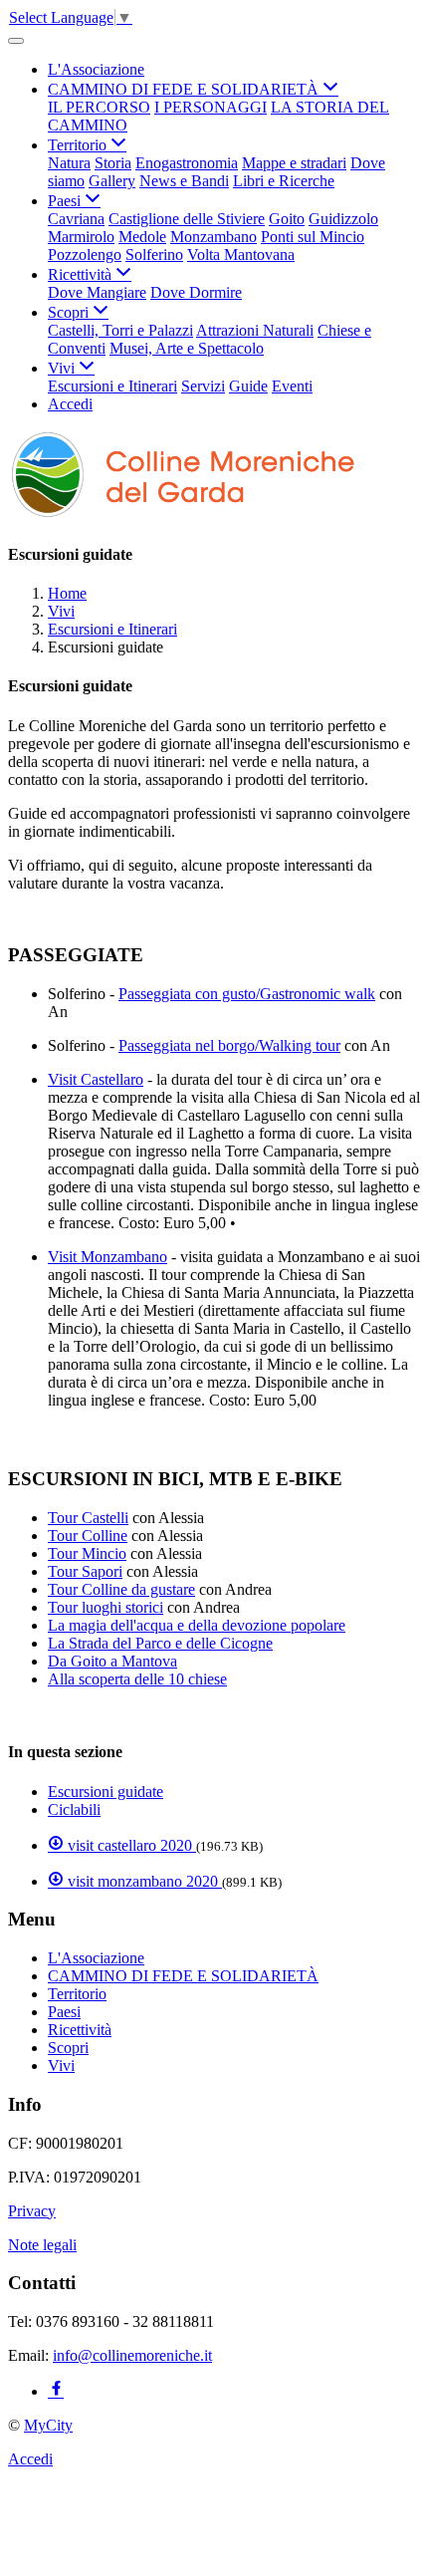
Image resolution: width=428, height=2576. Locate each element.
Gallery (112, 181)
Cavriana (76, 219)
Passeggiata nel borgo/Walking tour (229, 1045)
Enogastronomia (187, 163)
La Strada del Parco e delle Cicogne (160, 1643)
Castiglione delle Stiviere (187, 219)
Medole (142, 237)
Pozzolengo (85, 255)
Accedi (70, 404)
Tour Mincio (87, 1553)
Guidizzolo (343, 219)
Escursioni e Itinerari (112, 386)
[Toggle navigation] (16, 41)
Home (67, 593)
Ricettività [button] (82, 274)
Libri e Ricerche (284, 181)
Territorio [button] (79, 145)
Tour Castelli (88, 1518)
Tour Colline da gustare (121, 1589)
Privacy (32, 2211)
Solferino (154, 255)
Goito (287, 219)
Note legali (42, 2245)
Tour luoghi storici (106, 1607)
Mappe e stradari (294, 163)
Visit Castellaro (96, 1079)
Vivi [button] (63, 368)
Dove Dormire (196, 292)
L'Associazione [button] (96, 69)
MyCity (48, 2425)
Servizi (203, 386)
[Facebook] (56, 2391)
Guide (248, 386)
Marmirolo (81, 237)
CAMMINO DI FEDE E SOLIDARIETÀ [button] (185, 89)
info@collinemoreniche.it (132, 2355)
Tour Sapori (85, 1571)
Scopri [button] (70, 312)
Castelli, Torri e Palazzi (120, 330)
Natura (69, 163)
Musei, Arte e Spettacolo (187, 348)
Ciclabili (74, 1809)
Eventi (292, 386)
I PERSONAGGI (211, 107)
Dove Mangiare (97, 292)
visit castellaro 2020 (130, 1845)
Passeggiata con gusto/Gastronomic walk (247, 994)
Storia (113, 163)
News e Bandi (184, 181)
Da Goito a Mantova (112, 1661)
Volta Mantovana (241, 255)
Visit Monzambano (107, 1257)
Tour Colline (88, 1536)
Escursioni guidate (106, 1792)
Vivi (61, 611)
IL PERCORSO (99, 107)
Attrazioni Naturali (255, 330)
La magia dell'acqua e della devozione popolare (197, 1625)
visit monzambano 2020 (143, 1881)
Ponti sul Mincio (313, 237)
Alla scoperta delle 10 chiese (137, 1679)
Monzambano (214, 237)
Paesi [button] (66, 201)
